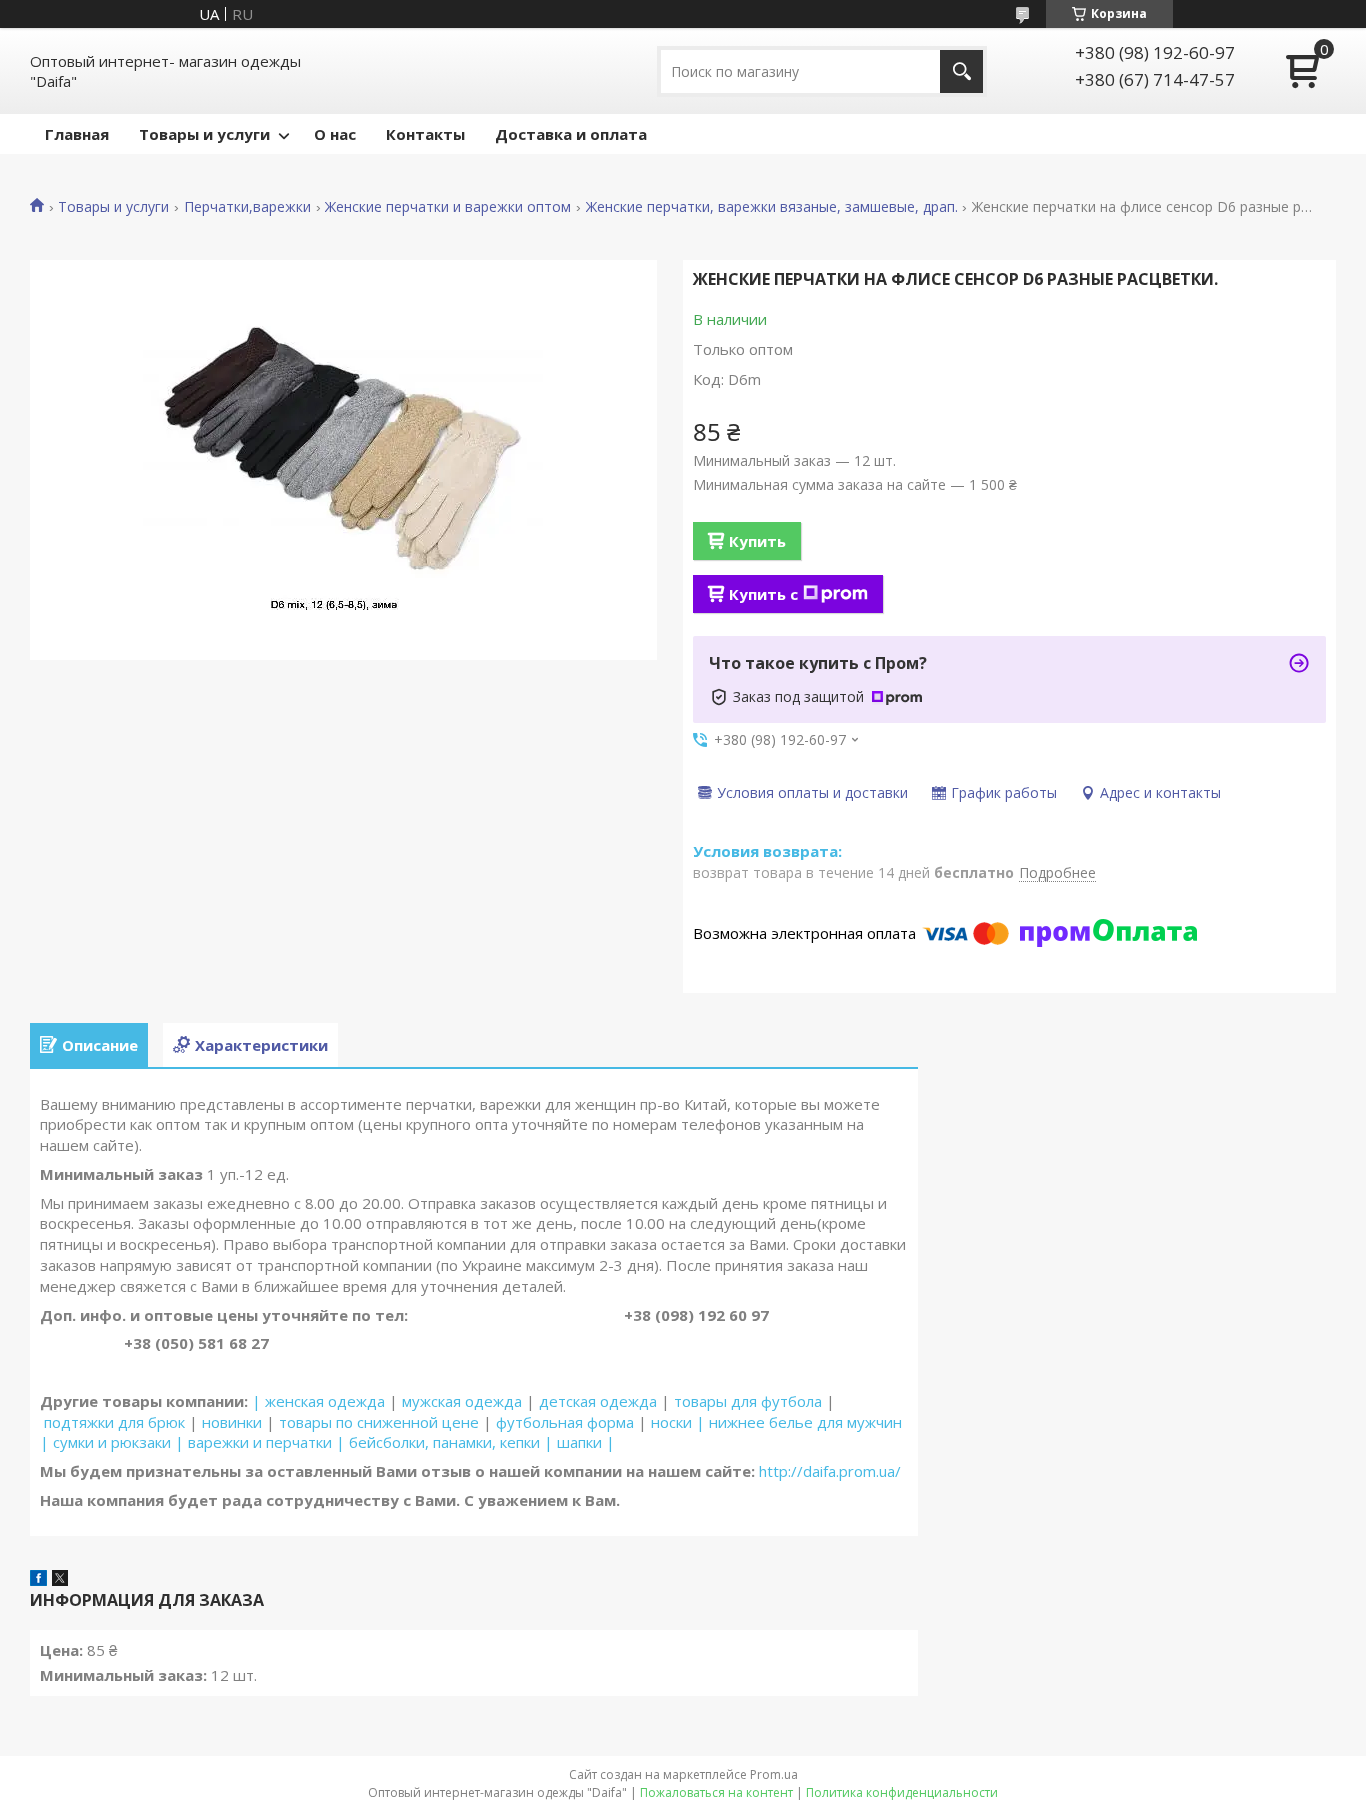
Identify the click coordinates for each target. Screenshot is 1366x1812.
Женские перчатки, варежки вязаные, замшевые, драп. (772, 207)
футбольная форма (565, 1422)
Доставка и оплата (571, 134)
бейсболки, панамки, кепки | (451, 1442)
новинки (232, 1422)
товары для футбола (748, 1401)
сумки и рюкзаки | (118, 1442)
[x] (60, 1580)
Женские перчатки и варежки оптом (448, 207)
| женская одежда (318, 1401)
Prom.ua (774, 1774)
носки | (678, 1422)
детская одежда (598, 1401)
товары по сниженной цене (379, 1422)
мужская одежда (462, 1401)
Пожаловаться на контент (716, 1792)
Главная (77, 134)
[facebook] (38, 1580)
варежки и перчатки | (266, 1442)
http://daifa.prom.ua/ (828, 1471)
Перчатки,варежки (247, 207)
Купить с (763, 594)
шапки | (586, 1442)
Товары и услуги (204, 134)
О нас (335, 134)
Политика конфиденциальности (902, 1792)
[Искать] (961, 71)
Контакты (425, 134)
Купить (757, 541)
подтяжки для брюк (114, 1422)
